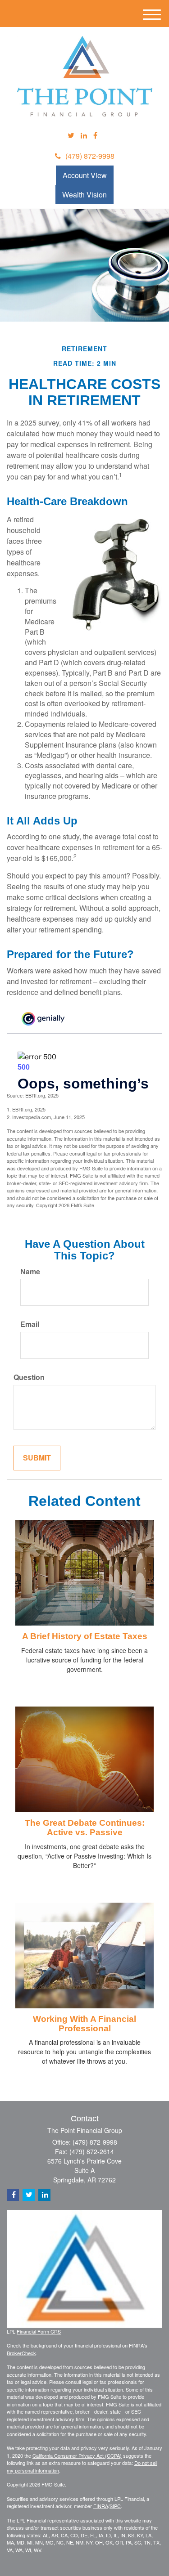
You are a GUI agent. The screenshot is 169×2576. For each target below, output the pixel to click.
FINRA (101, 2506)
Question (29, 1377)
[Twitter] (71, 136)
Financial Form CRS (39, 2331)
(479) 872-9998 (90, 156)
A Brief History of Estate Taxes (85, 1636)
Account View (85, 175)
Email (30, 1324)
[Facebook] (95, 136)
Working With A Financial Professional (84, 2024)
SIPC (115, 2506)
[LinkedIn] (84, 136)
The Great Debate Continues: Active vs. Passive (85, 1828)
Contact (85, 2119)
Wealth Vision (84, 195)
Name (30, 1272)
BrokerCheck (21, 2353)
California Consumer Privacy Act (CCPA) (77, 2455)
